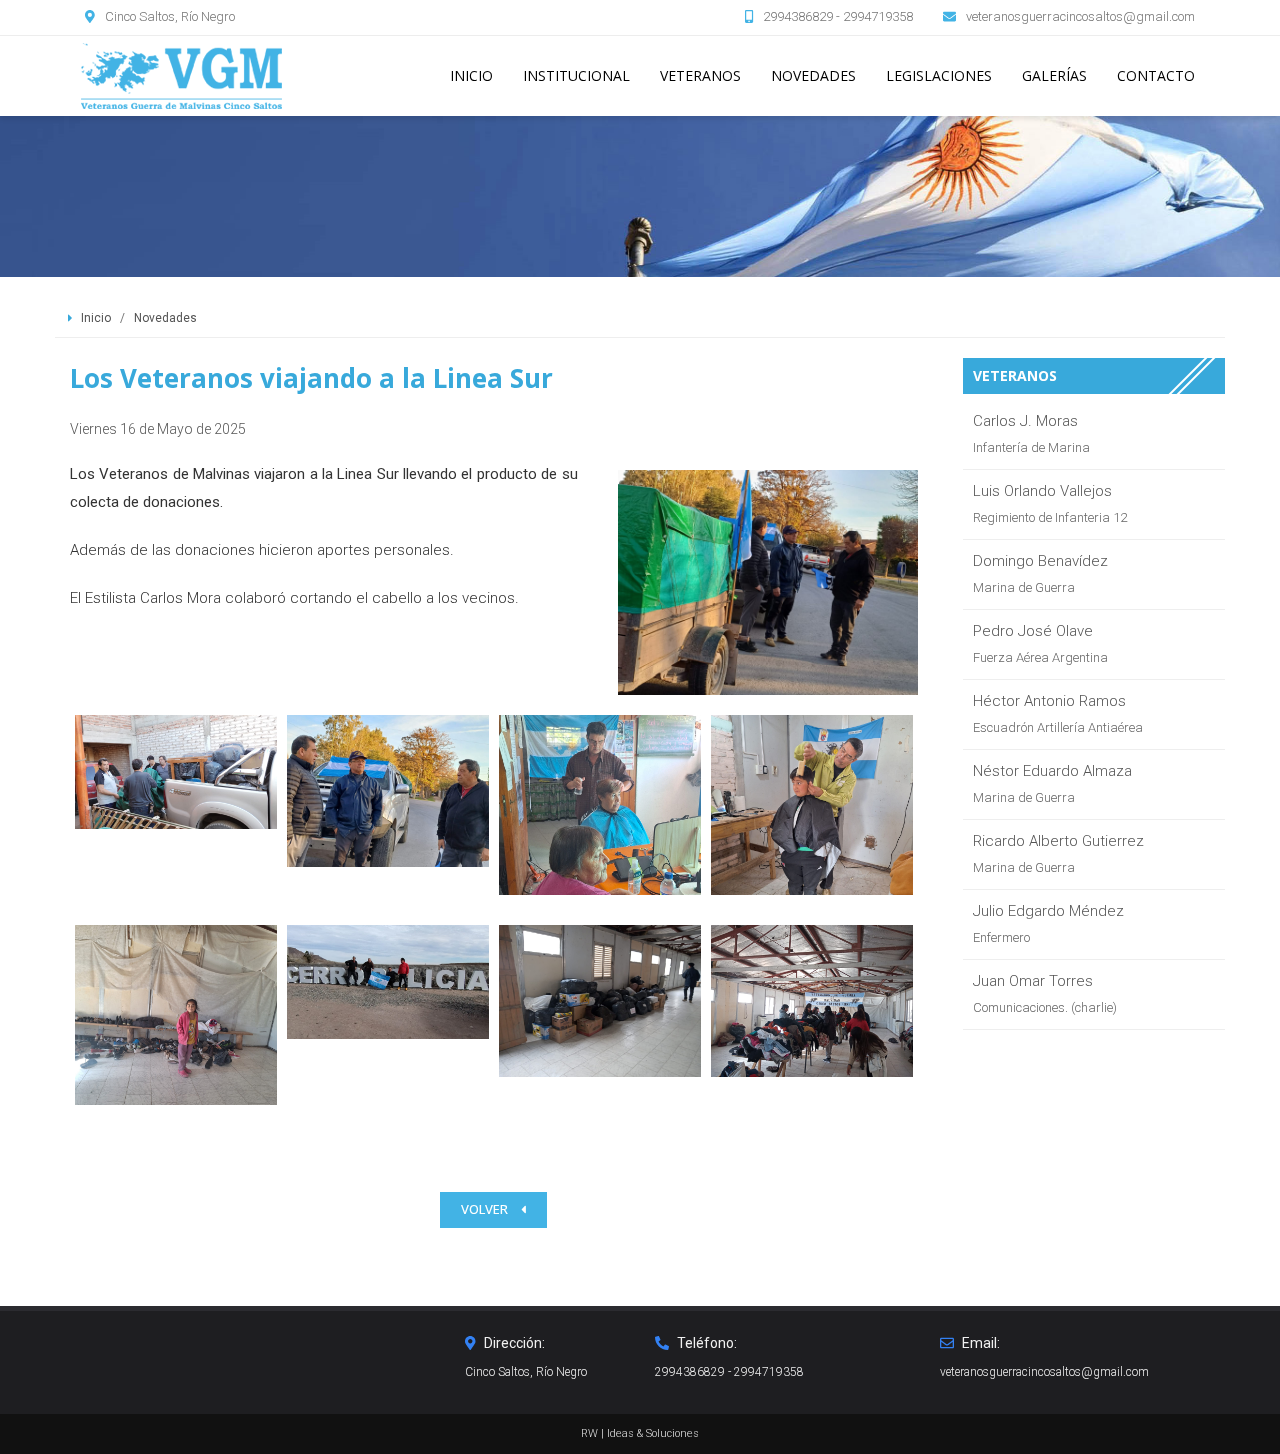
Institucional (576, 75)
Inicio (471, 75)
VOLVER (486, 1210)
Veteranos (700, 75)
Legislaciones (939, 75)
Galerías (1054, 75)
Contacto (1156, 75)
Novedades (813, 75)
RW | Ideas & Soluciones (640, 1433)
